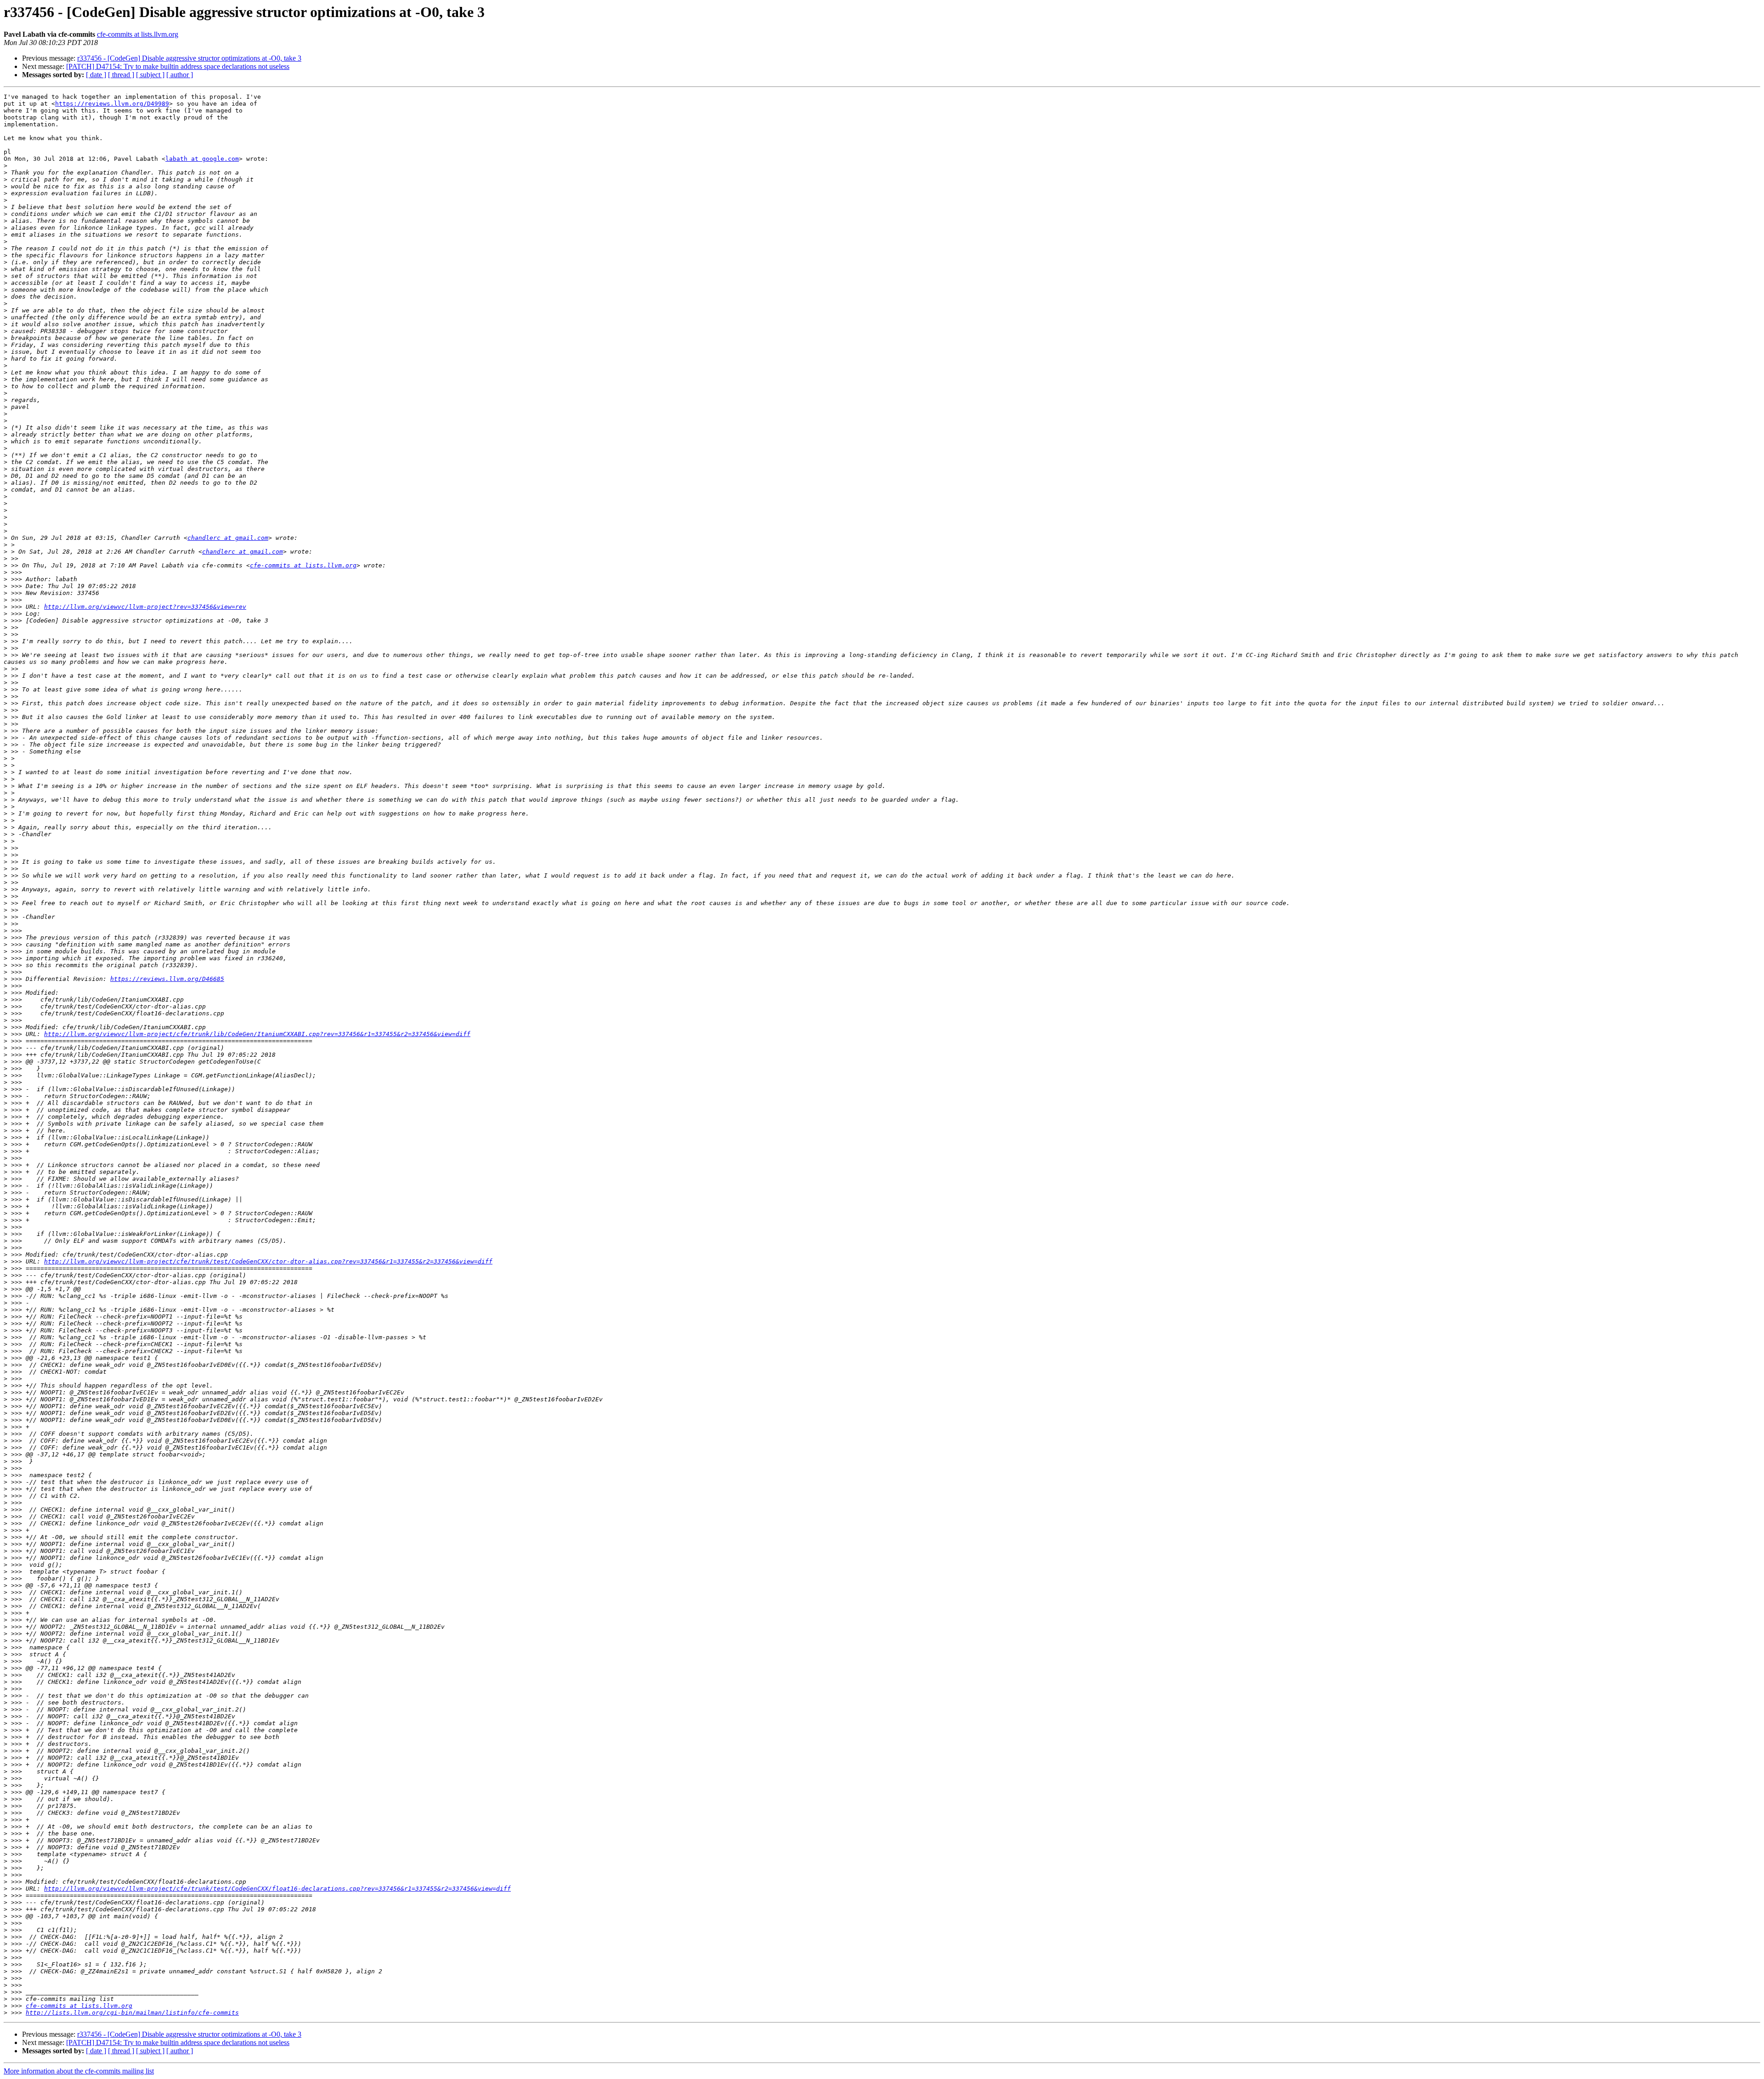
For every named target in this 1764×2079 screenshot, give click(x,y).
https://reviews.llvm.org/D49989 (112, 104)
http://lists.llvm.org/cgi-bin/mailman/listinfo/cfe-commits (132, 2013)
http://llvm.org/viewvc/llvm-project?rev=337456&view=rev (145, 607)
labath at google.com (202, 159)
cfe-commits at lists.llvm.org (138, 34)
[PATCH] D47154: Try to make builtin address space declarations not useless (178, 66)
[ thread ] (121, 75)
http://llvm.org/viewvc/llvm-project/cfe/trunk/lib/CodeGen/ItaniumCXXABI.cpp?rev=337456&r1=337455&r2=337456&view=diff (257, 1034)
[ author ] (180, 75)
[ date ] (96, 75)
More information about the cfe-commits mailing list (79, 2071)
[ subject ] (150, 75)
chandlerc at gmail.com (228, 538)
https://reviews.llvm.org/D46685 (167, 979)
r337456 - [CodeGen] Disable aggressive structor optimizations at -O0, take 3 (189, 58)
